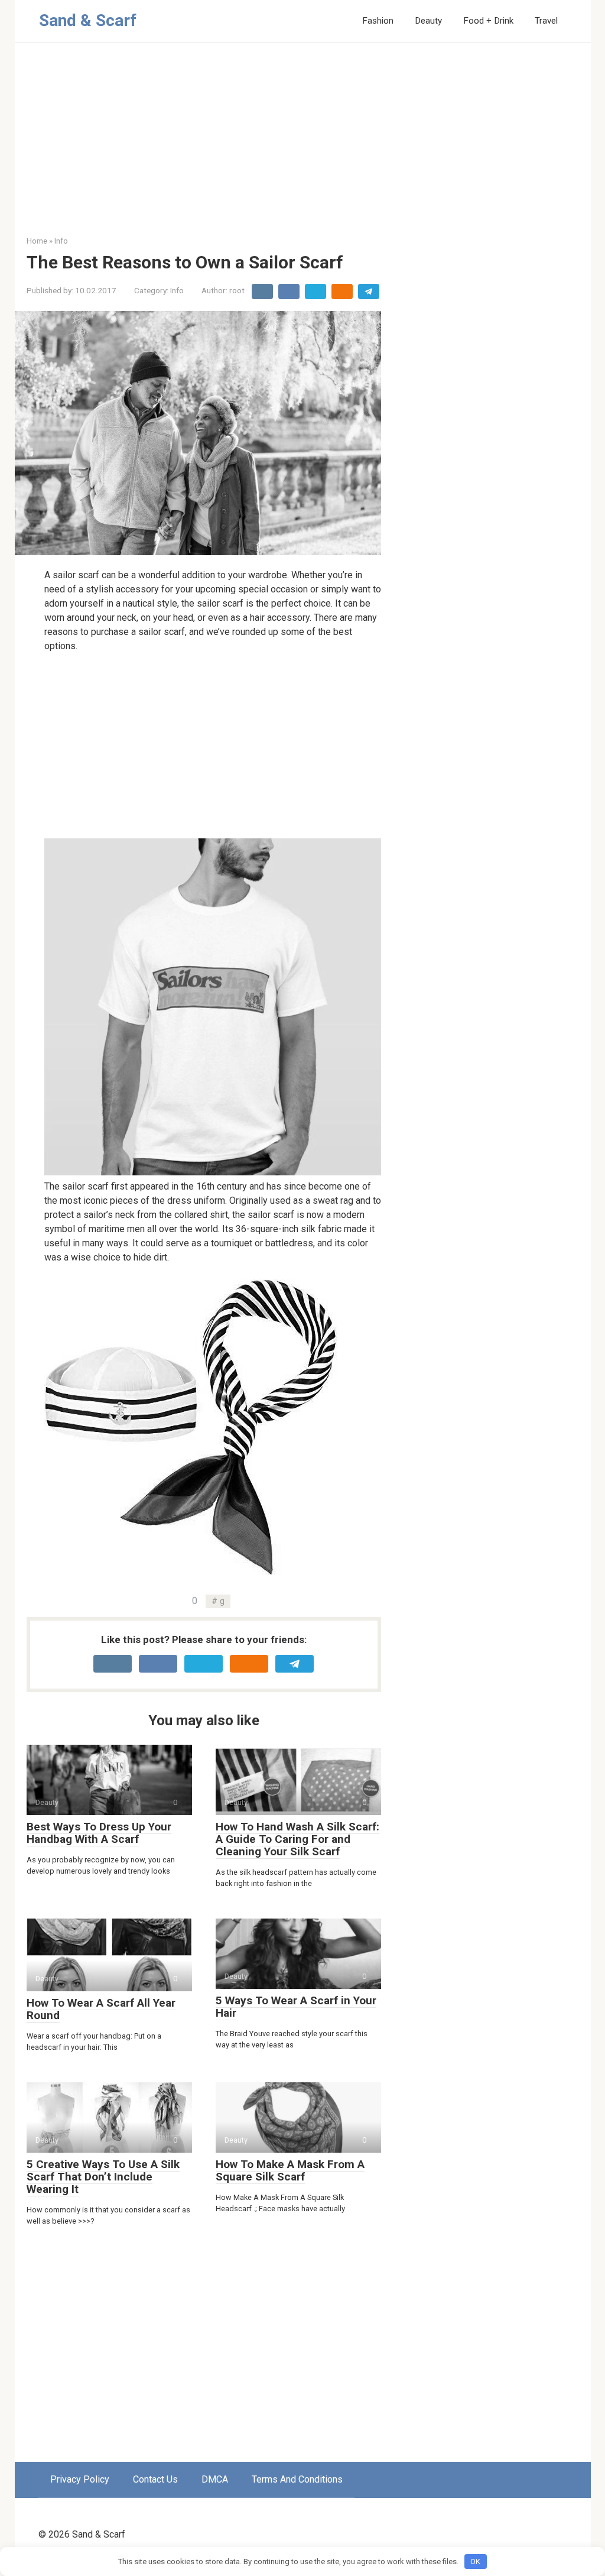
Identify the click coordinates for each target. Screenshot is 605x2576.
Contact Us (155, 2479)
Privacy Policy (80, 2479)
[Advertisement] (303, 148)
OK (475, 2562)
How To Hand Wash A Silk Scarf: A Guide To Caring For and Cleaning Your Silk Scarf (297, 1839)
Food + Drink (488, 21)
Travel (546, 21)
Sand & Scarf (88, 20)
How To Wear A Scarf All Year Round (101, 2009)
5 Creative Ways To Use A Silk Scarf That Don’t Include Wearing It (103, 2177)
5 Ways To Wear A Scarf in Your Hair (296, 2007)
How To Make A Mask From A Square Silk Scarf (290, 2170)
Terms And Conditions (297, 2479)
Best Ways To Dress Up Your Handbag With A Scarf (99, 1833)
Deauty (428, 21)
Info (177, 290)
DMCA (215, 2479)
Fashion (378, 21)
